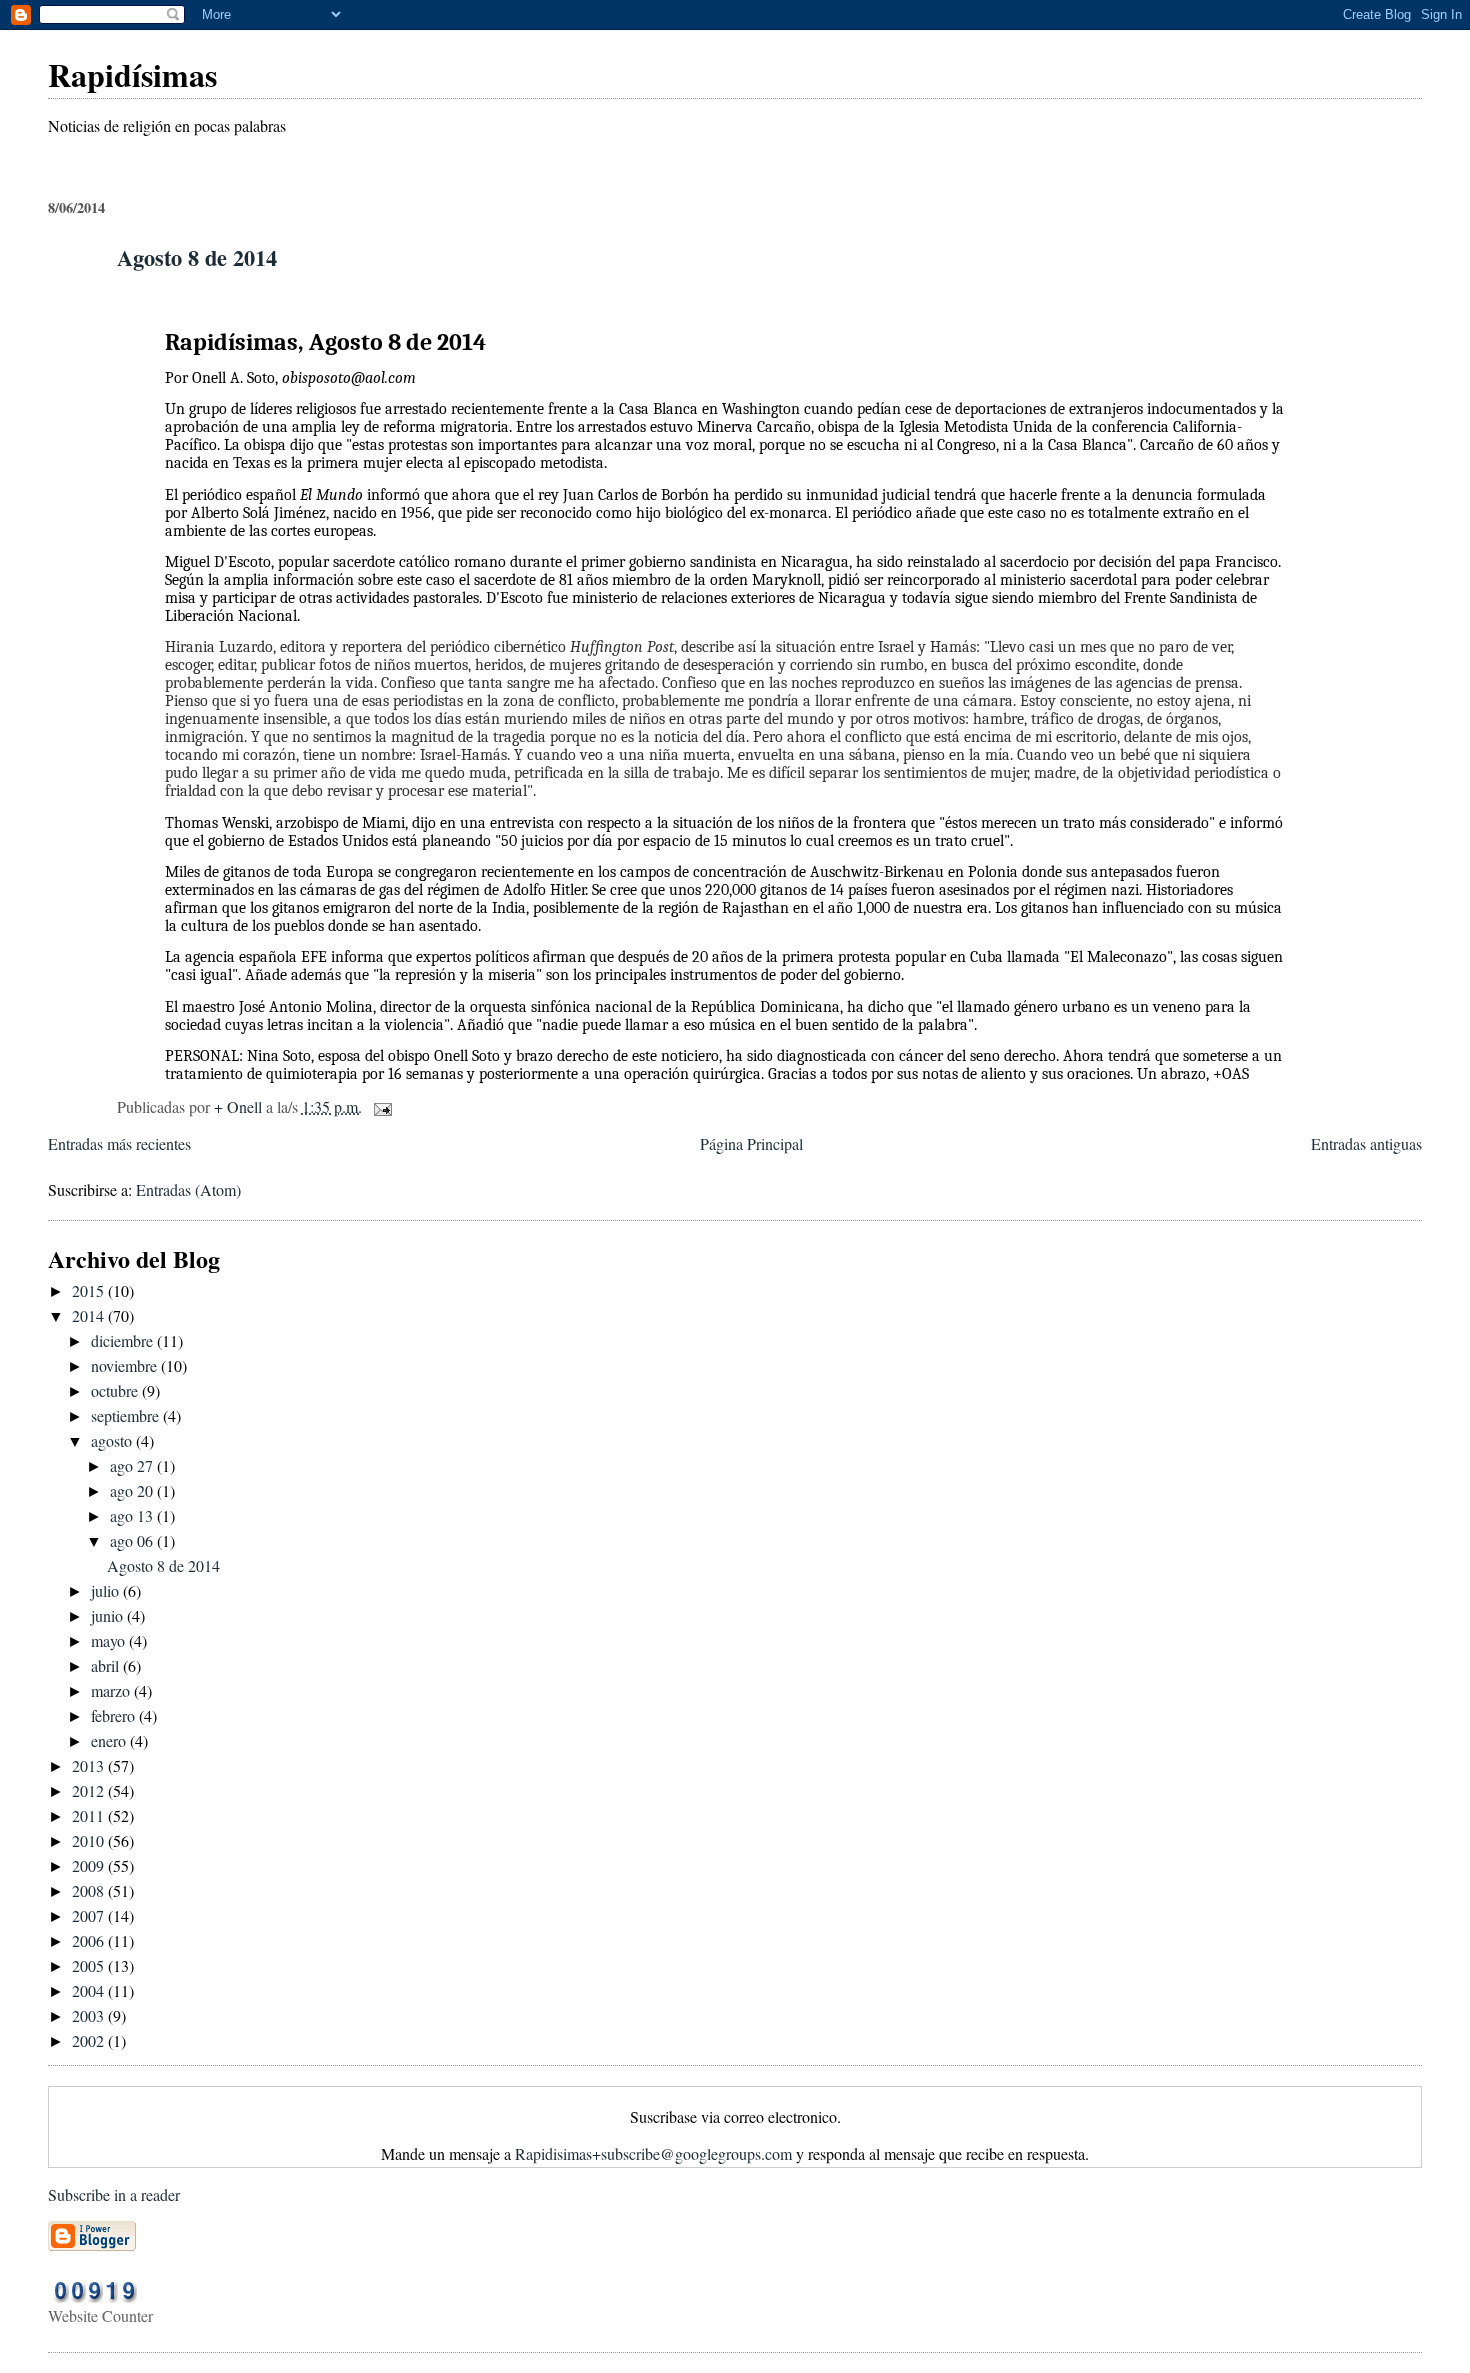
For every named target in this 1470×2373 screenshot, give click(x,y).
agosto (113, 1440)
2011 (90, 1815)
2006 (90, 1940)
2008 (90, 1890)
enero (110, 1740)
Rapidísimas (132, 74)
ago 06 (133, 1540)
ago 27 (133, 1465)
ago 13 (133, 1515)
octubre (116, 1390)
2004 (90, 1990)
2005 (90, 1965)
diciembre (124, 1340)
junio (109, 1615)
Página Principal (751, 1143)
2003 (90, 2015)
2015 (90, 1290)
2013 (90, 1765)
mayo (110, 1640)
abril (107, 1665)
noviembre (126, 1365)
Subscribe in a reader (114, 2194)
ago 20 (133, 1490)
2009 (90, 1865)
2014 (90, 1315)
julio (107, 1590)
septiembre (127, 1415)
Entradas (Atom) (188, 1189)
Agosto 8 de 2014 (197, 257)
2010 (90, 1840)
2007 (90, 1915)
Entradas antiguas (1366, 1143)
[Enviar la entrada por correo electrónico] (381, 1106)
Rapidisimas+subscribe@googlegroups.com (653, 2153)
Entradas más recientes (119, 1143)
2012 (90, 1790)
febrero (115, 1715)
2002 (90, 2040)
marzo (112, 1690)
